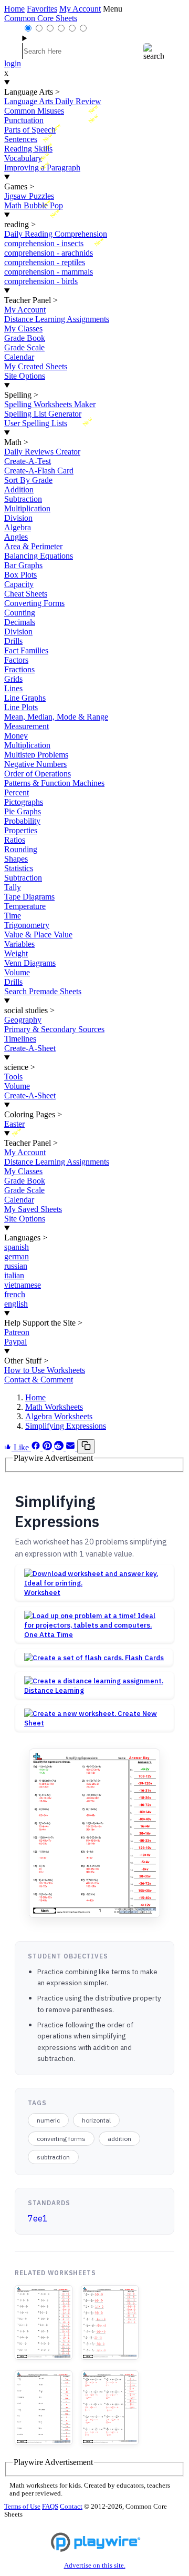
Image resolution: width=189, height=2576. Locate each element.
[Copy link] (86, 1446)
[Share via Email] (71, 1447)
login (13, 63)
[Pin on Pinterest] (48, 1447)
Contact (71, 2507)
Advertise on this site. (95, 2565)
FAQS (50, 2507)
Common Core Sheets (41, 18)
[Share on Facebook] (37, 1447)
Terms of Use (22, 2507)
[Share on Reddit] (60, 1447)
